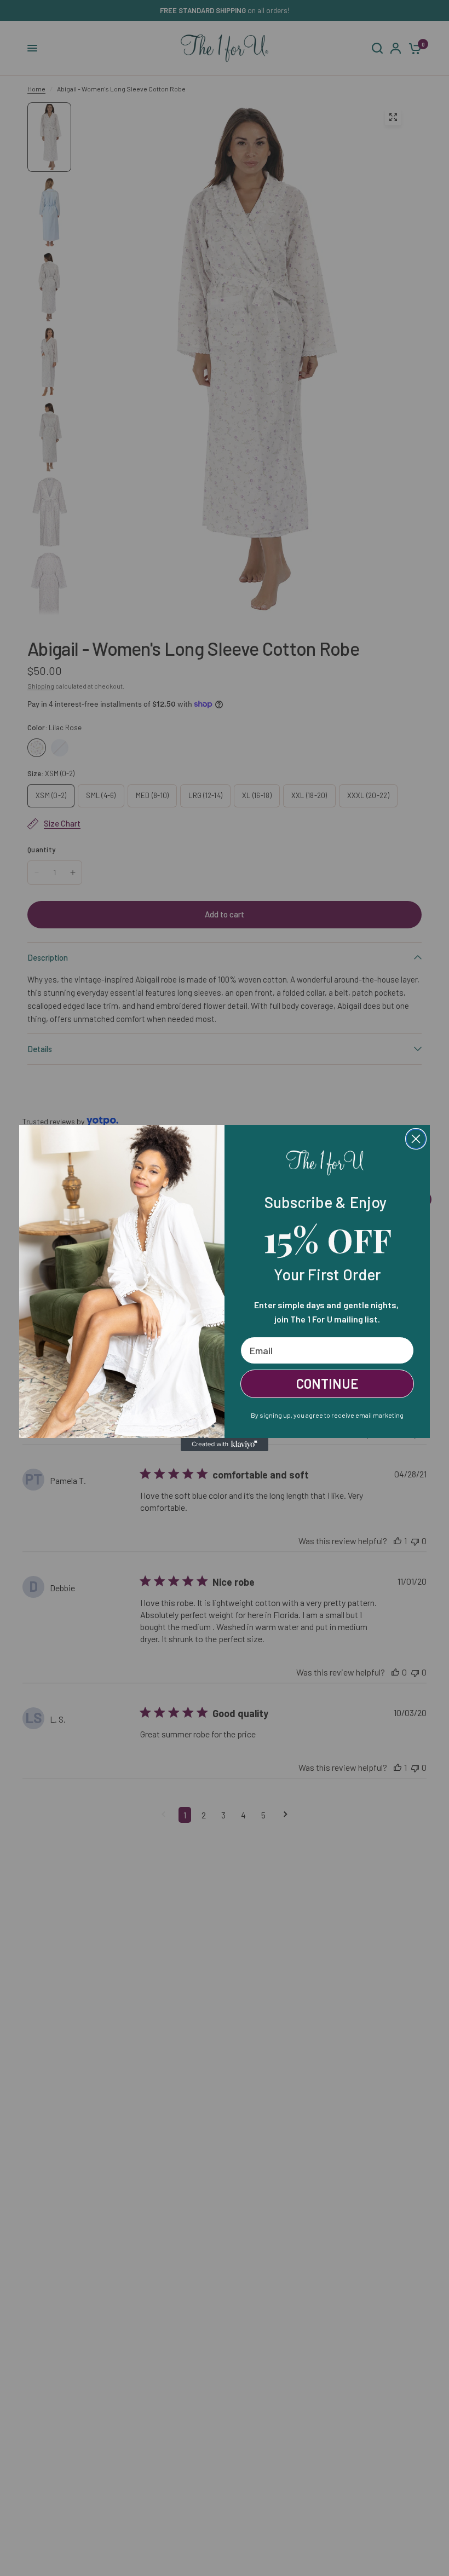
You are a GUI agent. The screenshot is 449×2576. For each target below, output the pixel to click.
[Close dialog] (416, 1139)
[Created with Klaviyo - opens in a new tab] (225, 1445)
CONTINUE (327, 1384)
